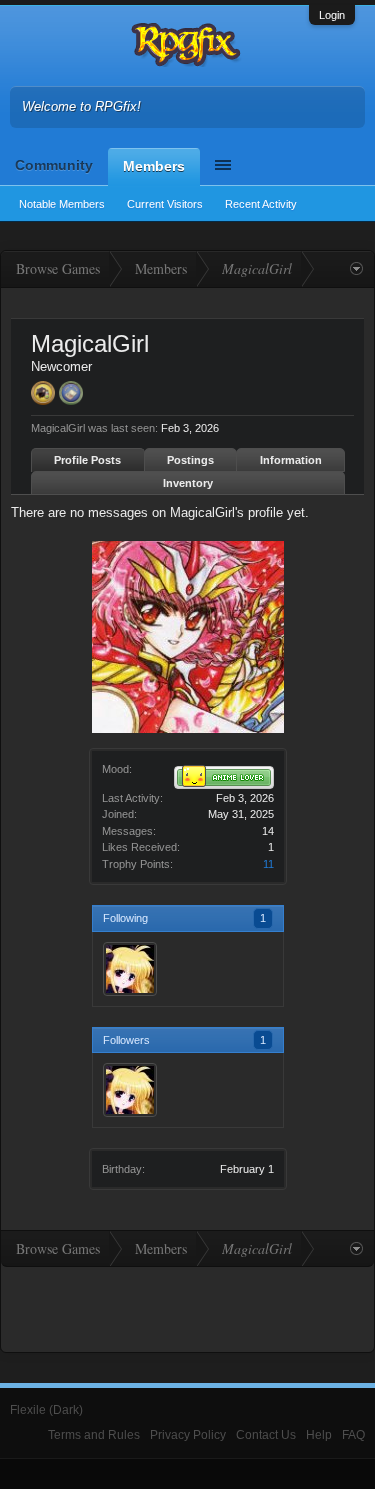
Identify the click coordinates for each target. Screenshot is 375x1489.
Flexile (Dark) (46, 1410)
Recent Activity (261, 204)
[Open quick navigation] (356, 269)
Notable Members (62, 204)
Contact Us (266, 1435)
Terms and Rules (94, 1435)
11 (268, 864)
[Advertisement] (188, 1307)
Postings (190, 460)
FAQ (353, 1435)
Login (332, 15)
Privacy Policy (188, 1435)
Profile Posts (87, 460)
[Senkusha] (130, 969)
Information (291, 460)
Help (319, 1435)
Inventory (188, 483)
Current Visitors (165, 204)
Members (154, 166)
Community (54, 165)
